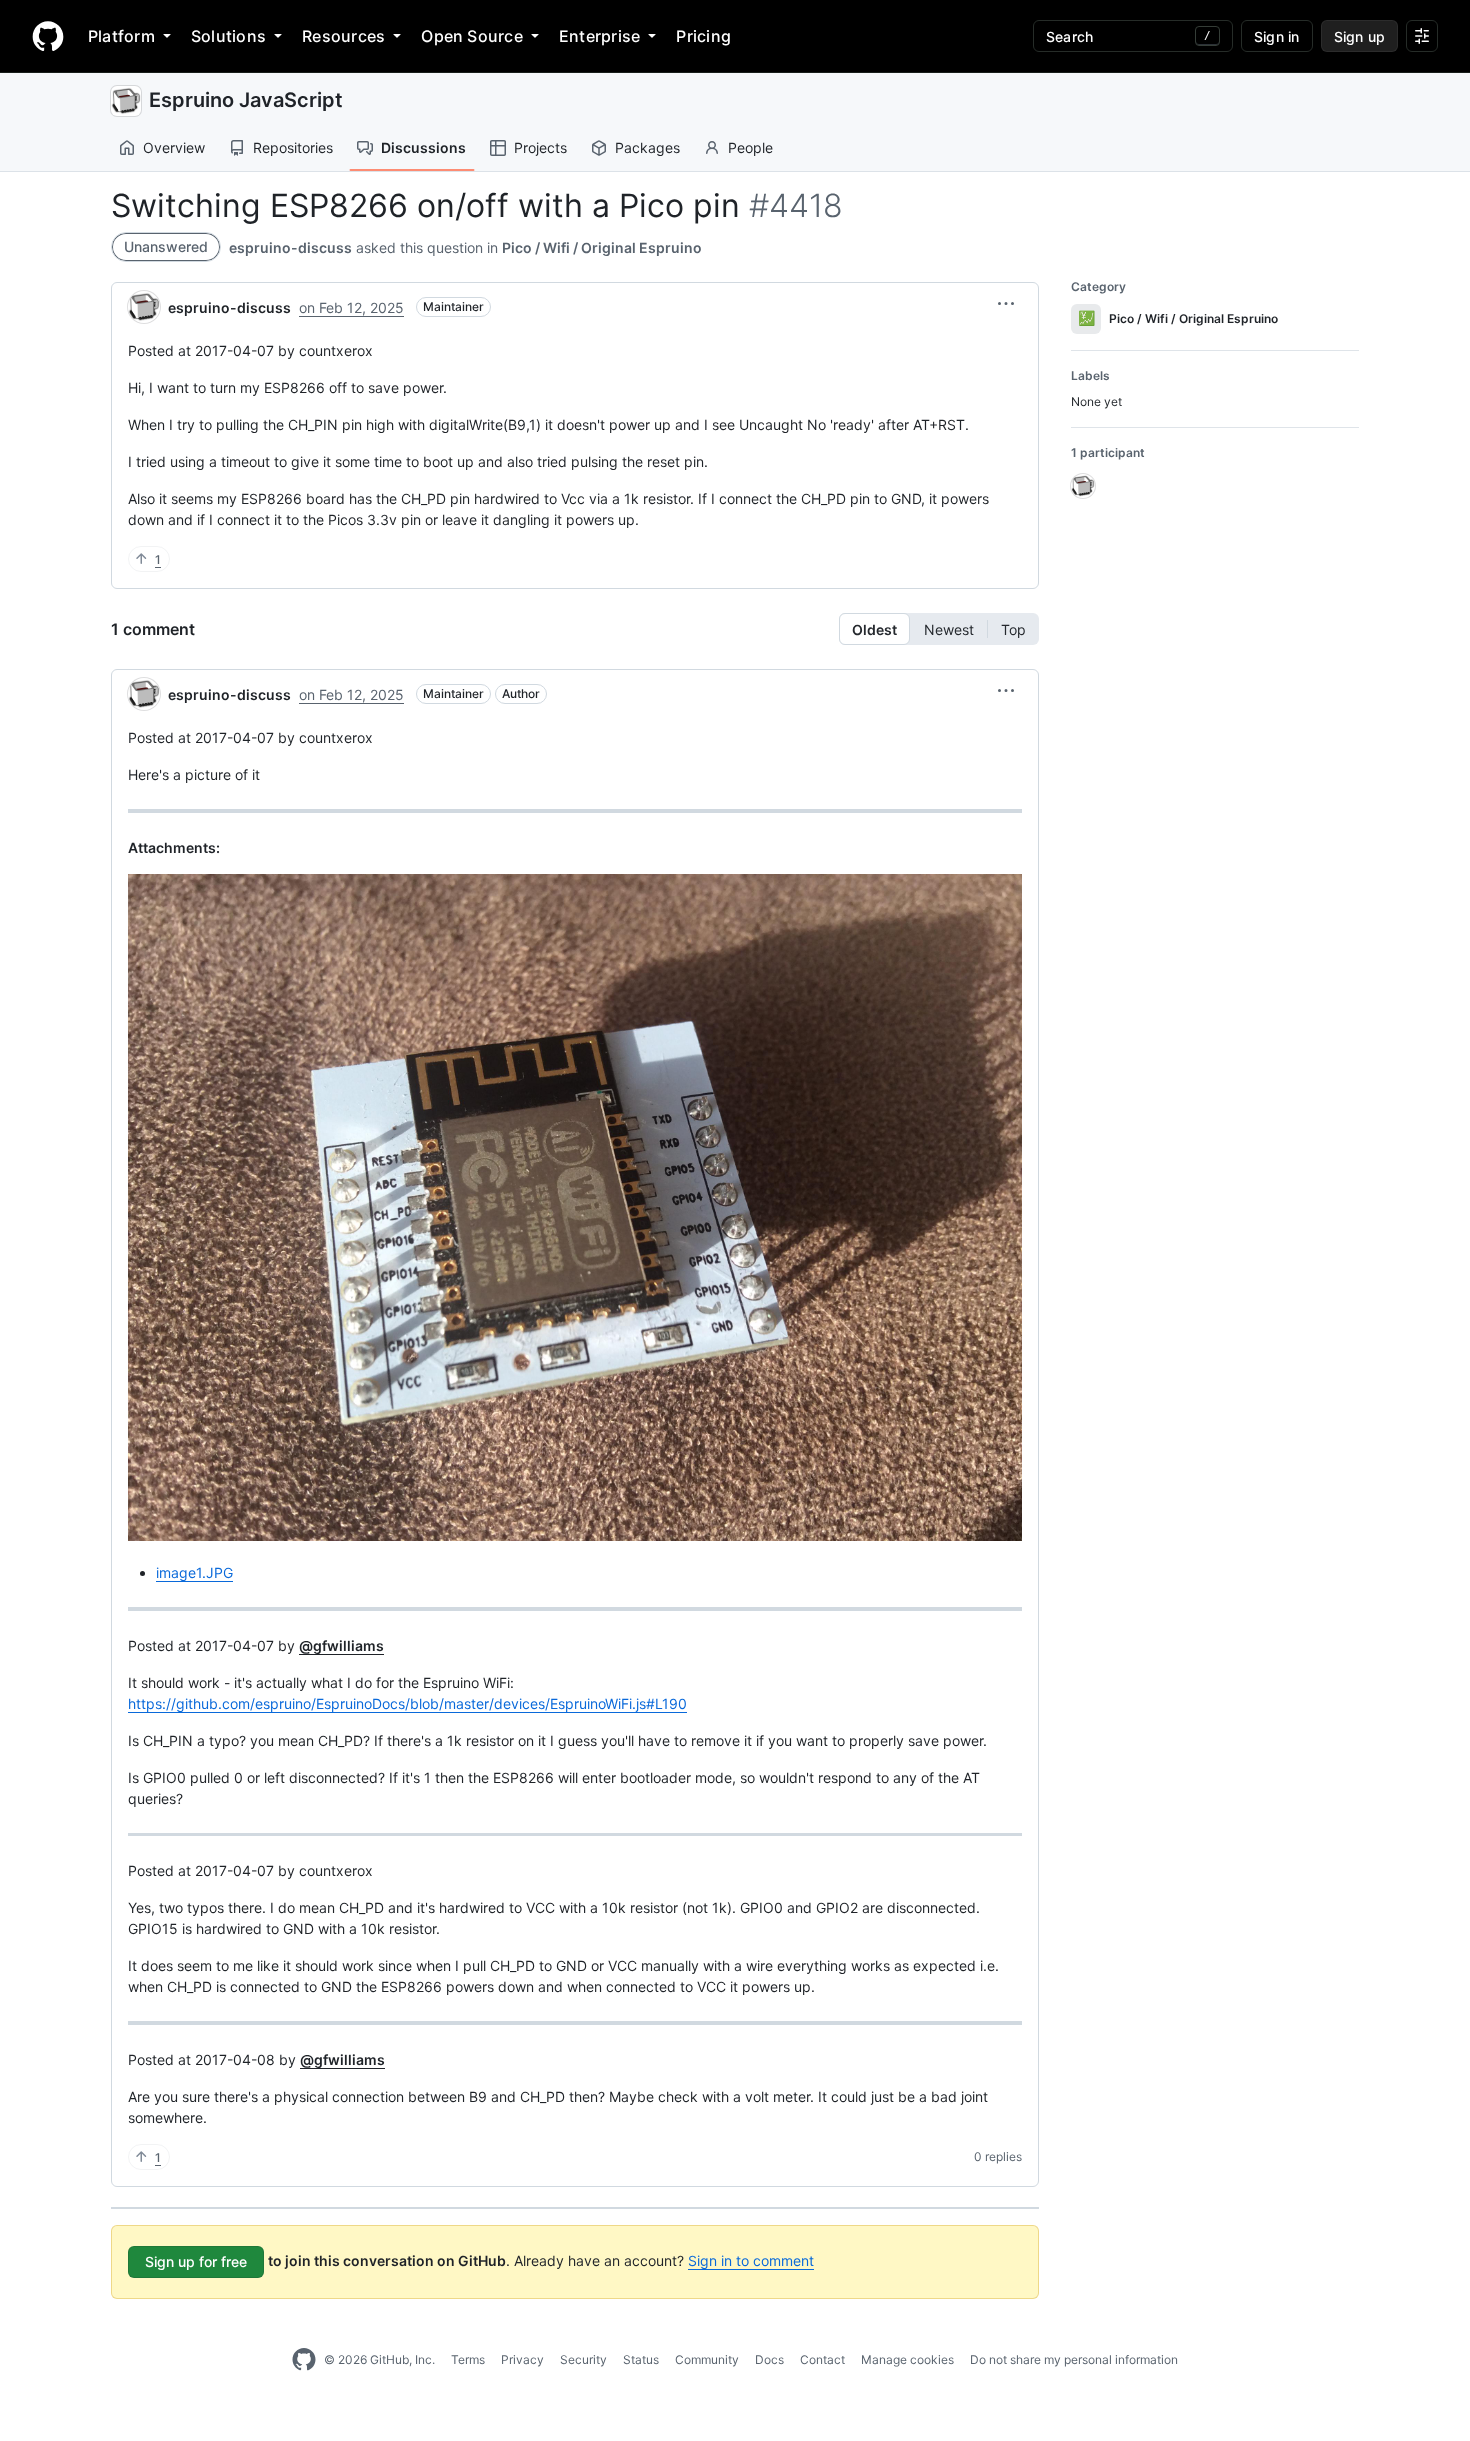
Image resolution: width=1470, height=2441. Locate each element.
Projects (540, 147)
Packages (647, 147)
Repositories (293, 147)
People (750, 147)
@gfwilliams (341, 1645)
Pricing (703, 36)
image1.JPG (194, 1572)
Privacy (522, 2359)
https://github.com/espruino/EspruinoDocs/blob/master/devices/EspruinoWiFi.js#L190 (407, 1703)
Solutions (228, 36)
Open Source (472, 36)
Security (583, 2359)
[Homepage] (48, 36)
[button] (1006, 304)
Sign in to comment (751, 2260)
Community (707, 2359)
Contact (822, 2359)
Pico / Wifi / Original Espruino (602, 247)
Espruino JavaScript (246, 100)
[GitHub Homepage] (304, 2360)
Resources (343, 36)
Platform (121, 36)
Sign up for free (196, 2261)
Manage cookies (907, 2359)
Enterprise (599, 36)
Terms (468, 2359)
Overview (174, 147)
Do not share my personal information (1074, 2359)
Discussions (423, 147)
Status (641, 2359)
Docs (769, 2359)
